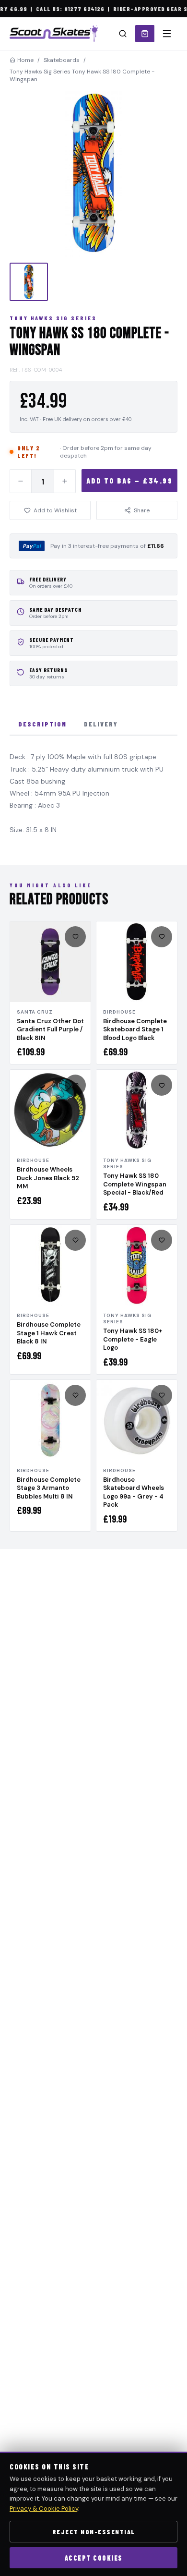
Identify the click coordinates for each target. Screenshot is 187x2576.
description (42, 724)
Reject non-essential (94, 2532)
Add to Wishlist (55, 510)
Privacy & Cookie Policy (44, 2509)
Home (25, 60)
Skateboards (62, 60)
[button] (93, 173)
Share (142, 510)
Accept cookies (94, 2558)
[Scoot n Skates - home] (54, 34)
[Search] (123, 34)
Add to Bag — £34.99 (130, 481)
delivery (101, 724)
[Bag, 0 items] (145, 34)
